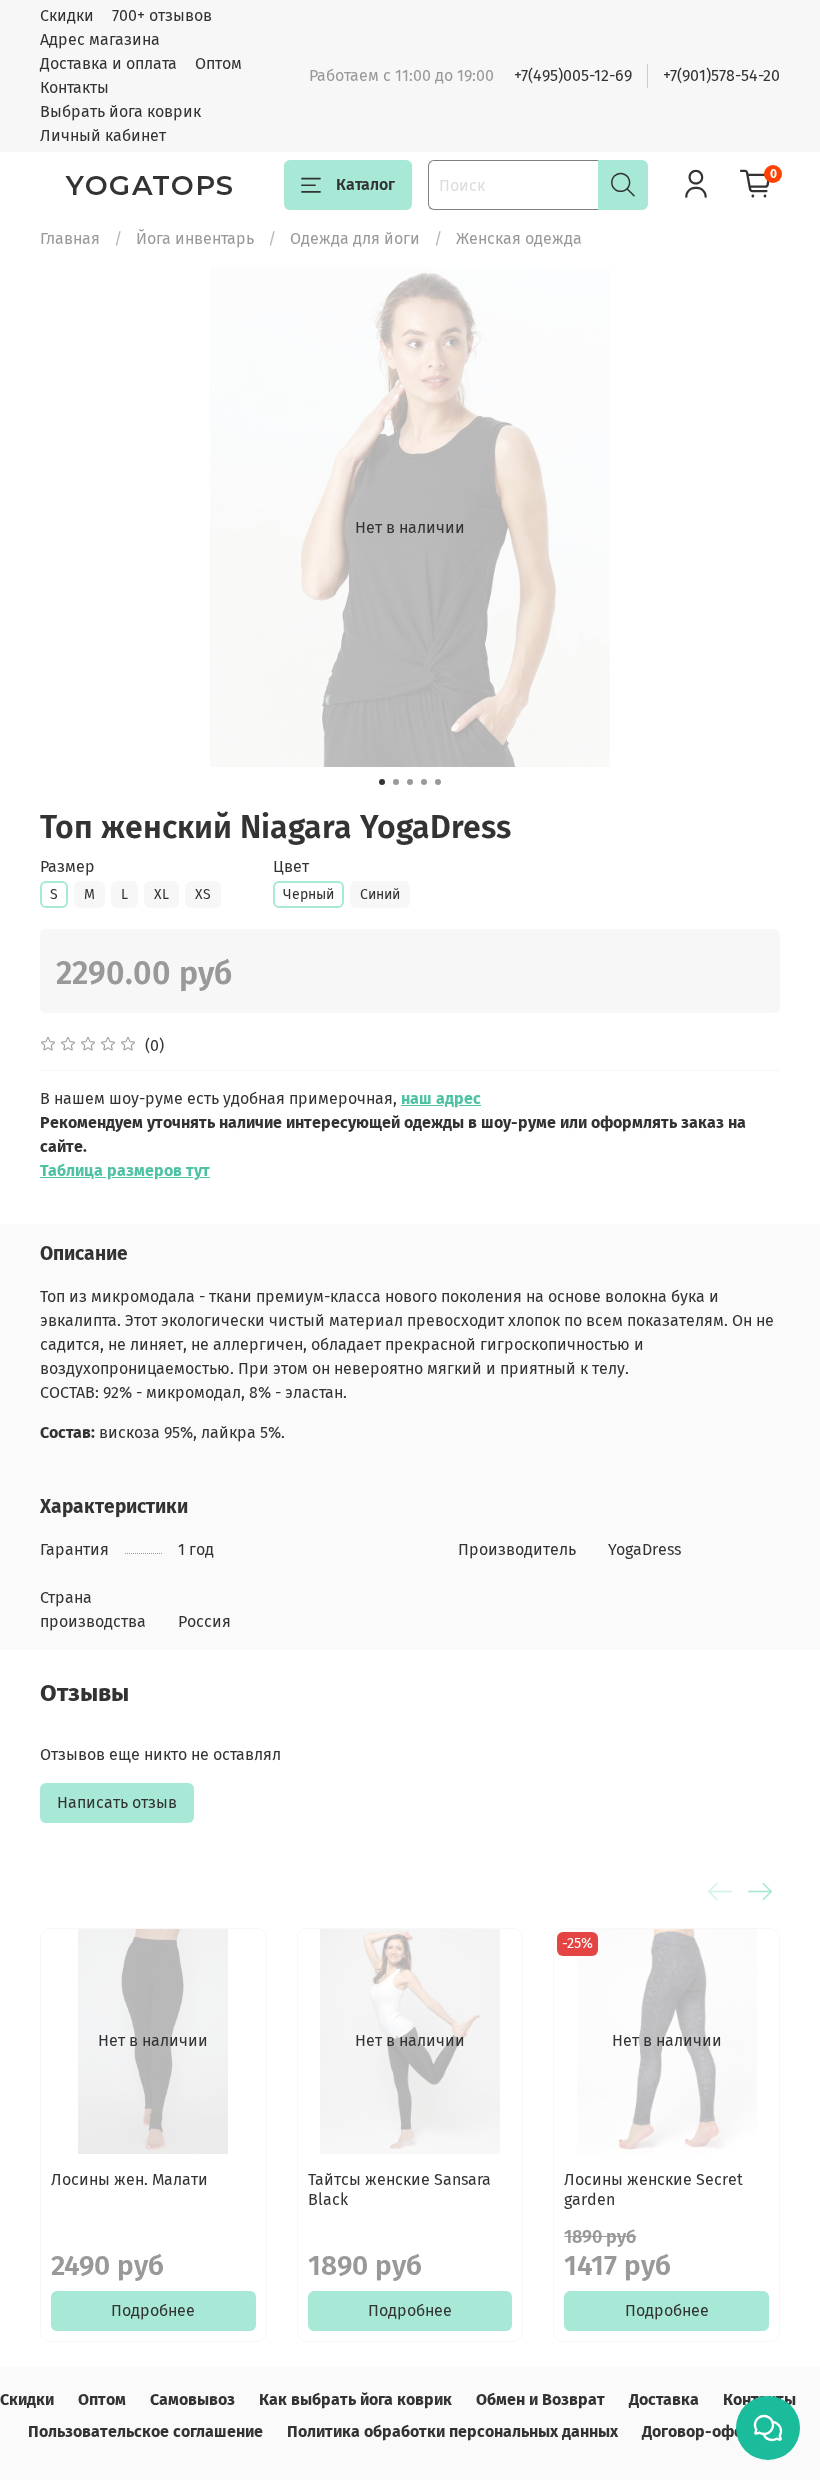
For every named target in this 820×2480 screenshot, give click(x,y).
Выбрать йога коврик (120, 111)
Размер (67, 866)
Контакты (74, 87)
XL (161, 894)
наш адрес (441, 1098)
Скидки (67, 15)
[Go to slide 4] (424, 782)
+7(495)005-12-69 (573, 75)
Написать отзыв (117, 1802)
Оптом (218, 63)
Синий (380, 894)
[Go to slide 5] (438, 782)
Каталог (365, 184)
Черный (308, 894)
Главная (70, 238)
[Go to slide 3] (410, 782)
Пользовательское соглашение (145, 2431)
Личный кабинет (103, 135)
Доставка (664, 2399)
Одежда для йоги (355, 238)
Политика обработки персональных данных (452, 2431)
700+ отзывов (162, 15)
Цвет (291, 866)
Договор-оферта (705, 2431)
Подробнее (153, 2310)
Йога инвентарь (195, 238)
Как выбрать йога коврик (355, 2399)
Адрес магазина (100, 39)
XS (203, 894)
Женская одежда (519, 238)
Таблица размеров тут (125, 1170)
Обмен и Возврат (540, 2399)
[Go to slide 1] (382, 782)
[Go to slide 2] (396, 782)
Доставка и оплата (108, 63)
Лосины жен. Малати (129, 2179)
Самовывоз (192, 2399)
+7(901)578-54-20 (721, 75)
